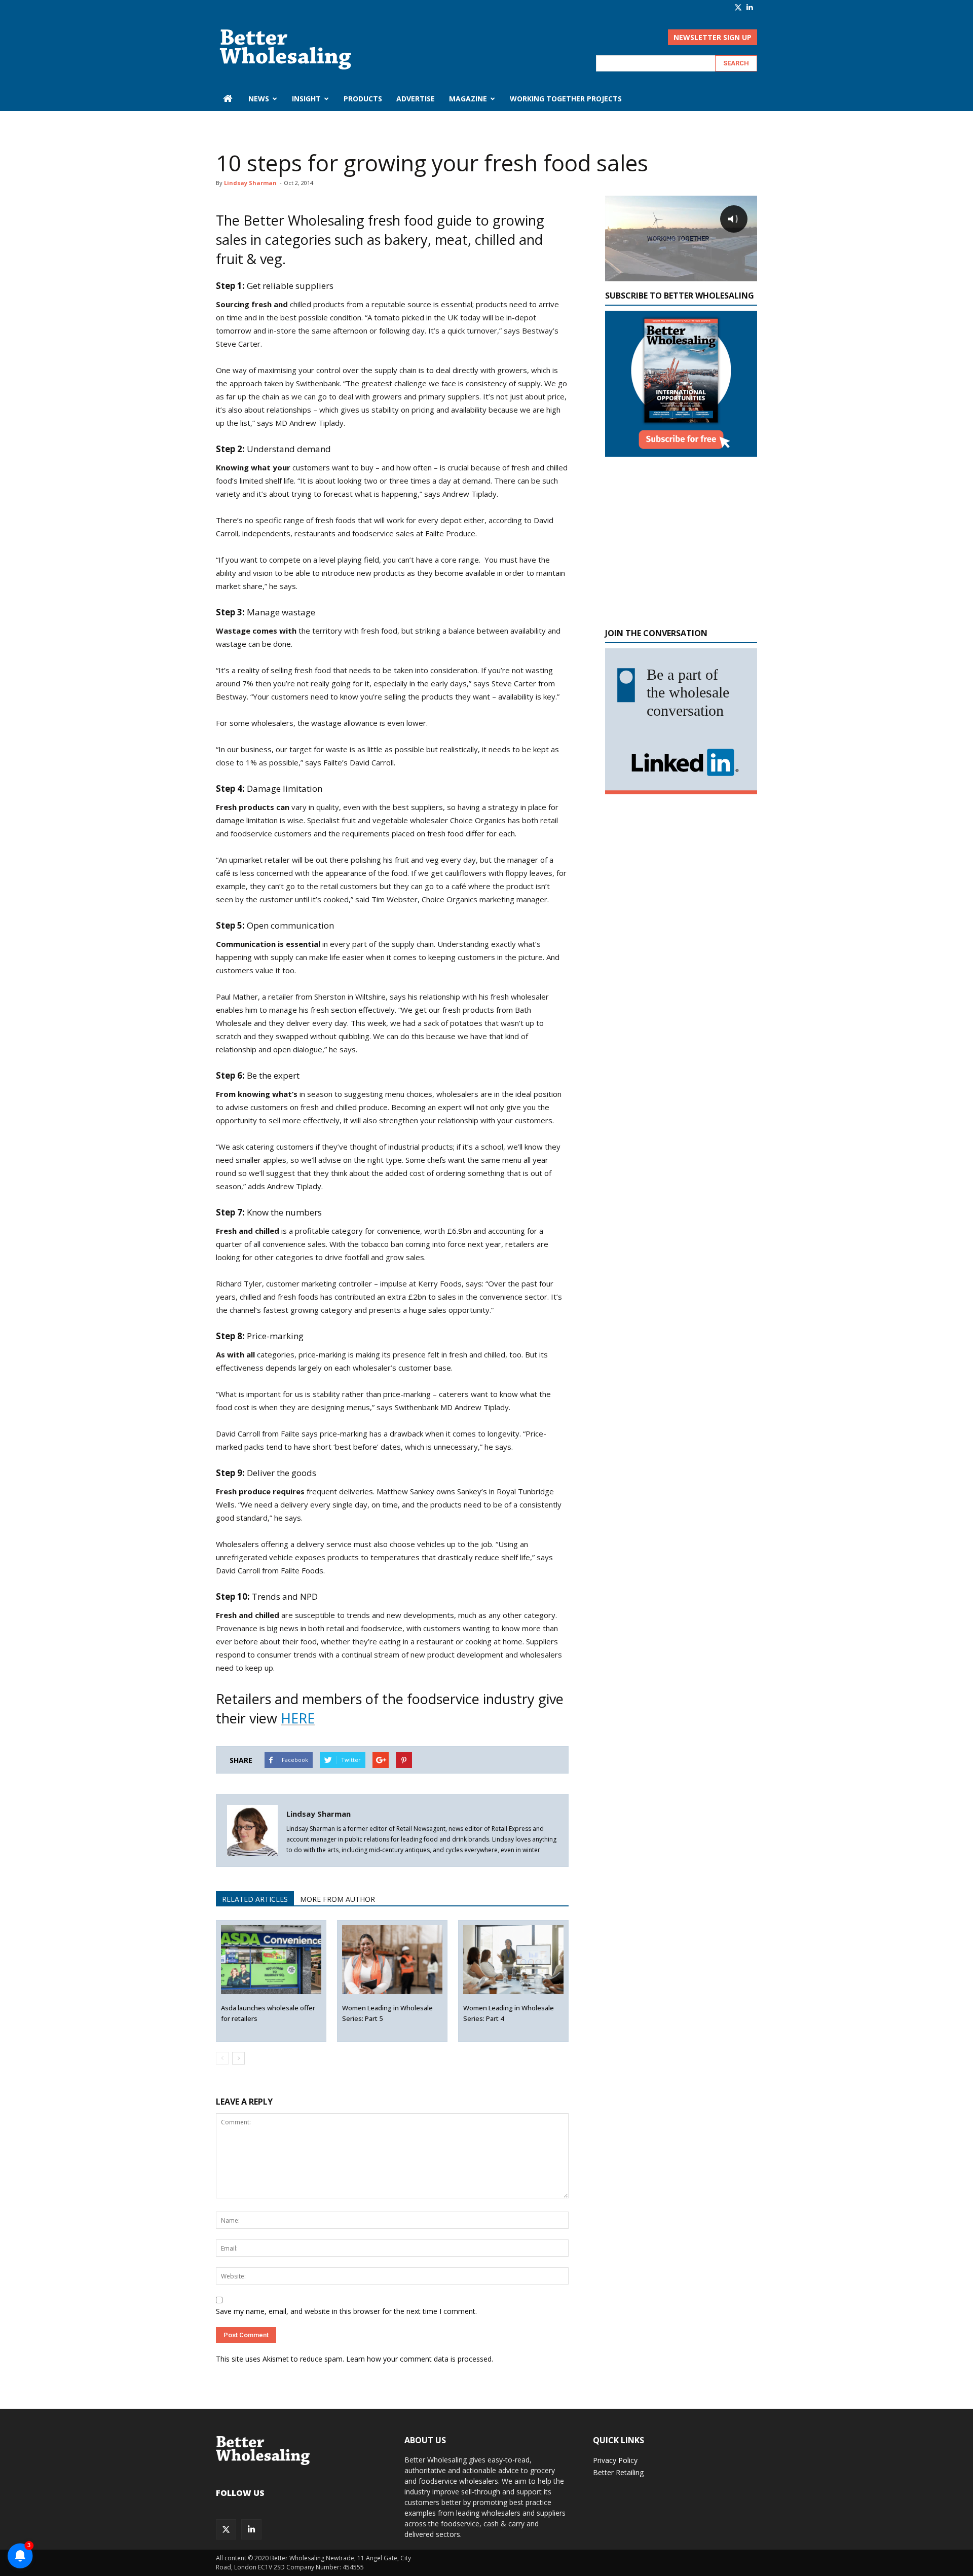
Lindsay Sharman (250, 183)
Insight (306, 99)
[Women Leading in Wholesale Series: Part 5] (392, 1960)
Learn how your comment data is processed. (420, 2359)
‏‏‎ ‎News (258, 99)
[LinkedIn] (750, 7)
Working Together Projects (566, 99)
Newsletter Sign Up (713, 37)
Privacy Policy (615, 2460)
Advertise (416, 99)
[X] (738, 7)
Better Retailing (618, 2472)
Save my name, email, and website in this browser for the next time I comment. (346, 2311)
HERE (298, 1718)
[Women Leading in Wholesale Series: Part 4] (514, 1960)
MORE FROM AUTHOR (338, 1899)
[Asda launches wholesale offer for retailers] (271, 1960)
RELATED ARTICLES (255, 1899)
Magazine (468, 99)
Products (363, 99)
